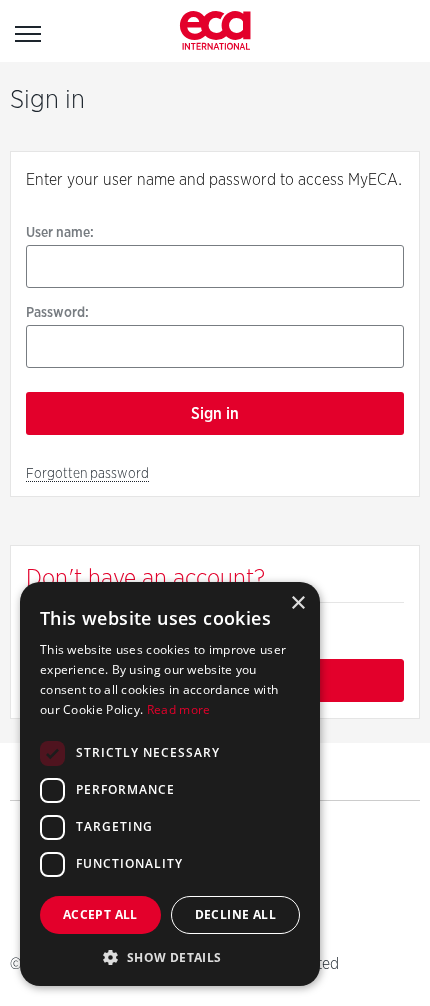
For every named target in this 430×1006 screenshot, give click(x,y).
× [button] (297, 603)
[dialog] (170, 784)
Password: (57, 312)
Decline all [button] (235, 914)
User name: (60, 232)
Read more (179, 709)
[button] (170, 956)
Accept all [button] (100, 914)
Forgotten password (87, 473)
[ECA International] (215, 31)
